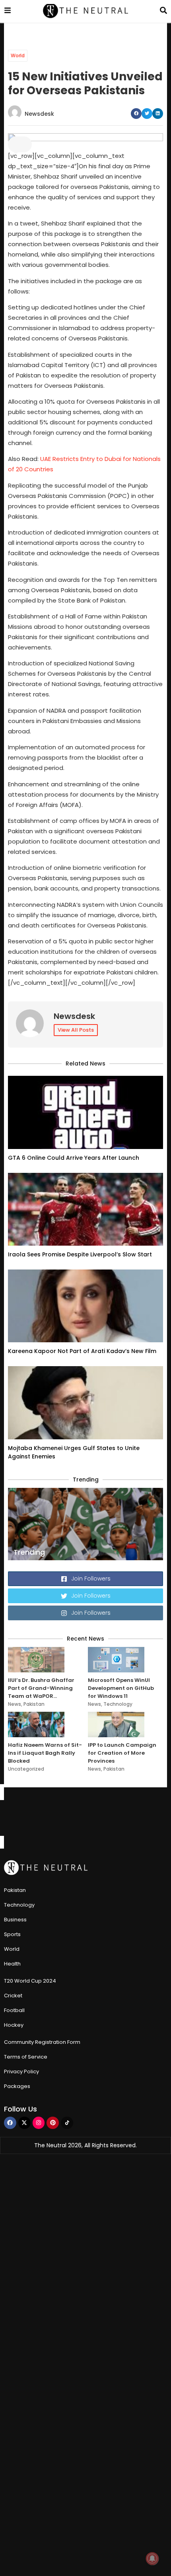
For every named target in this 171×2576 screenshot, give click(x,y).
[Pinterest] (53, 2123)
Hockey (14, 2025)
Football (14, 2010)
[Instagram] (39, 2123)
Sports (12, 1934)
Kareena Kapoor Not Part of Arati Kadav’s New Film (82, 1351)
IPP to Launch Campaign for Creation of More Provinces (122, 1753)
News (15, 1704)
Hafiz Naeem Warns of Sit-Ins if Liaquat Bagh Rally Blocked (45, 1753)
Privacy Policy (21, 2071)
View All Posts (76, 1030)
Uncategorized (26, 1769)
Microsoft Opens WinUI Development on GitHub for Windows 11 (121, 1688)
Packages (17, 2086)
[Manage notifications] (152, 2559)
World (18, 55)
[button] (136, 114)
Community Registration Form (42, 2042)
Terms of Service (26, 2057)
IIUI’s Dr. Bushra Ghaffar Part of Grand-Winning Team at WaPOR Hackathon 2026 (41, 1688)
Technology (118, 1704)
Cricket (13, 1996)
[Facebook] (10, 2123)
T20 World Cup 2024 (30, 1981)
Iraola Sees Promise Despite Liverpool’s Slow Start (80, 1254)
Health (12, 1964)
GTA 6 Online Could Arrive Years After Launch (74, 1158)
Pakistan (34, 1704)
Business (15, 1920)
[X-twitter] (24, 2123)
